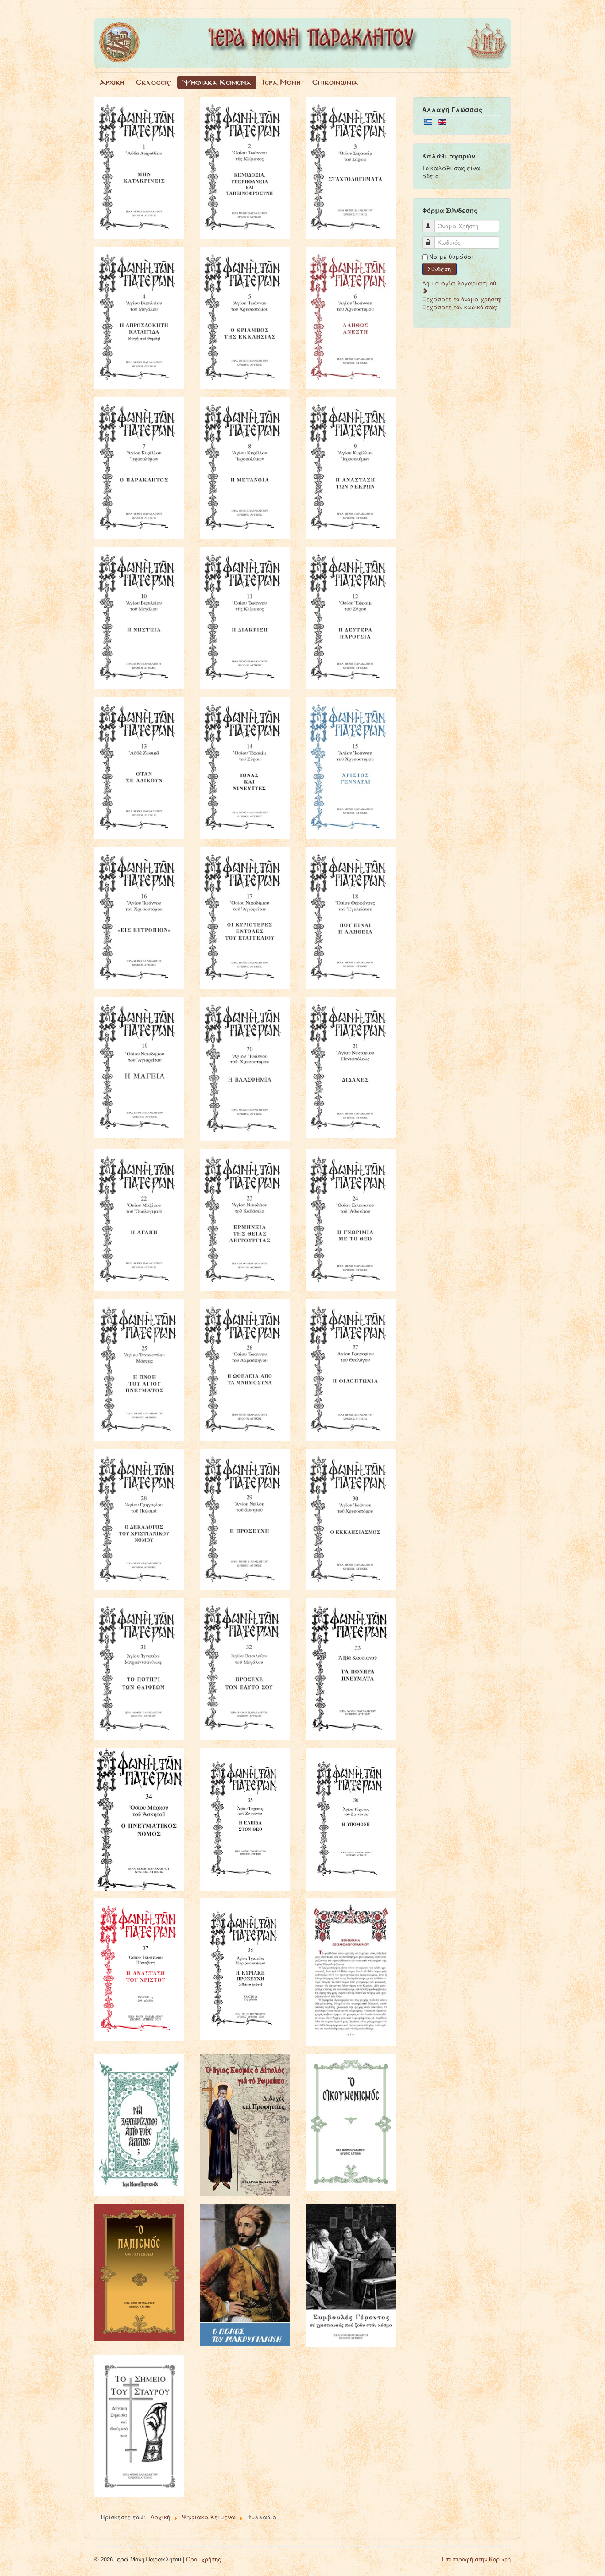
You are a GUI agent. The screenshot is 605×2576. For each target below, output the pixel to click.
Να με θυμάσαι (452, 257)
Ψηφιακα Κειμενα (217, 82)
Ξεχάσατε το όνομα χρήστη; (462, 299)
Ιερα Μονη (282, 82)
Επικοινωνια (335, 82)
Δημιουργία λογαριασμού (459, 283)
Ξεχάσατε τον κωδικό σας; (460, 307)
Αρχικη (112, 82)
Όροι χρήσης (204, 2559)
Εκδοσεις (153, 82)
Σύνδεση (439, 269)
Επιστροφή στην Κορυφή (476, 2559)
